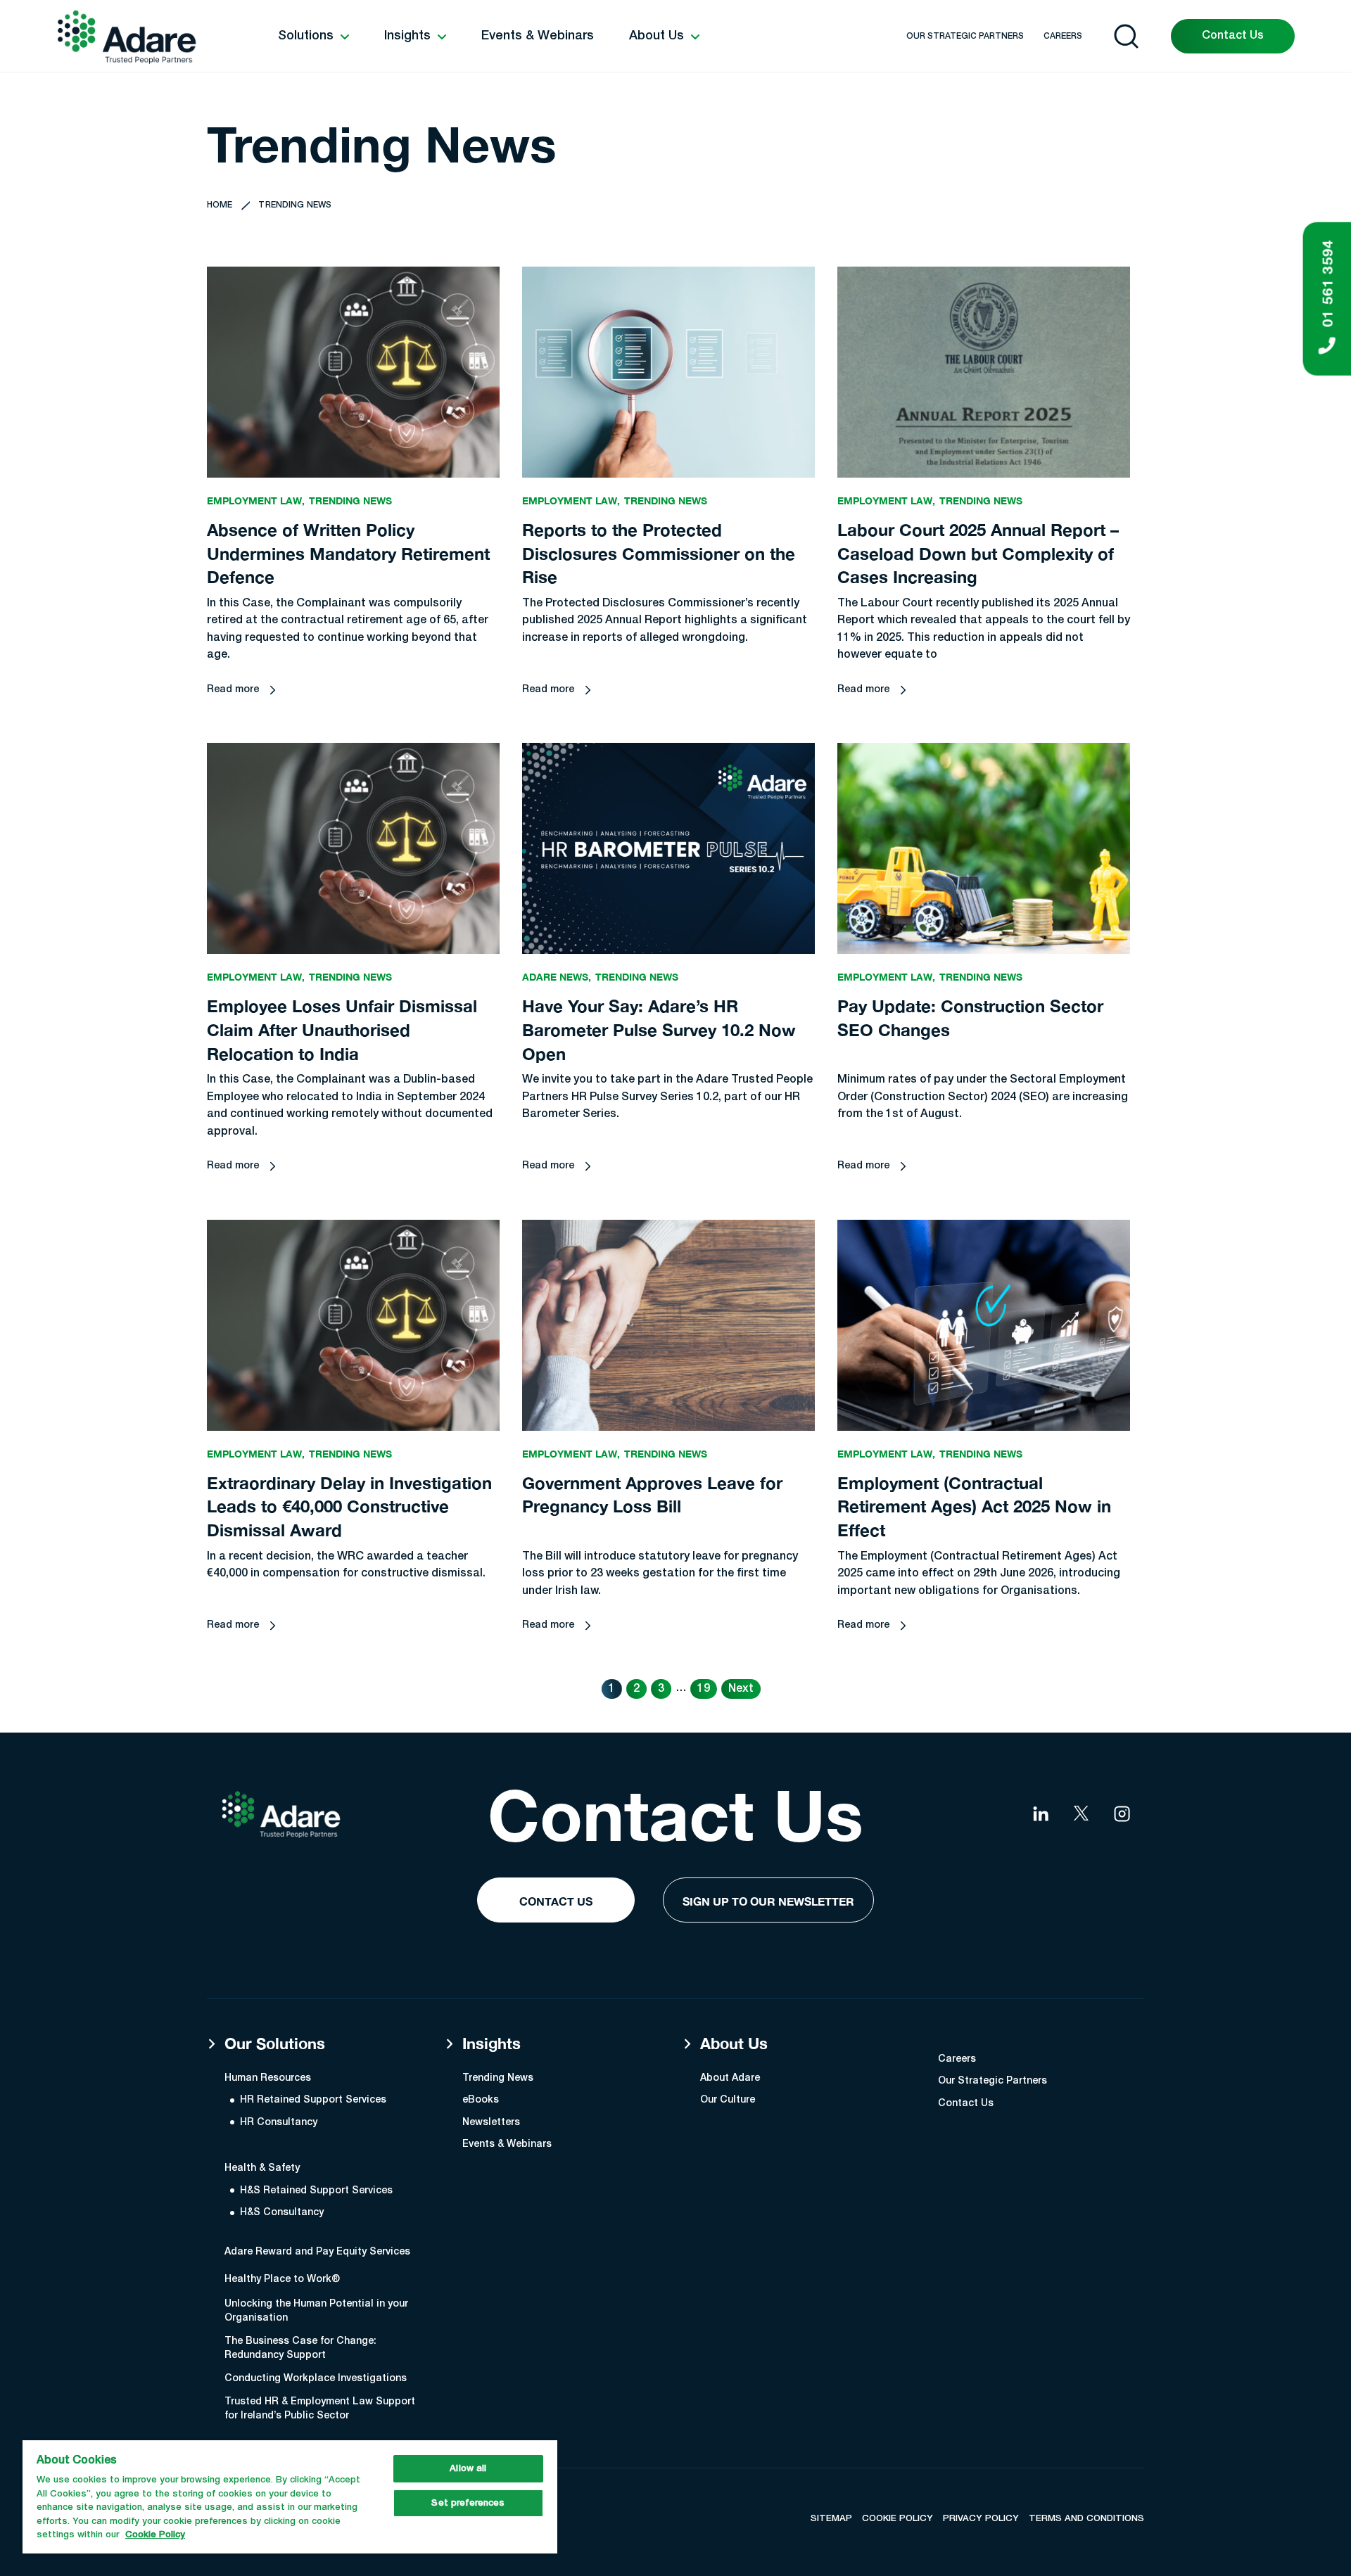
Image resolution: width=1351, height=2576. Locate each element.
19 (704, 1689)
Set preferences (468, 2503)
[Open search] (1126, 36)
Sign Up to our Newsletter (768, 1901)
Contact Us (1233, 36)
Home (220, 205)
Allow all (468, 2469)
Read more (233, 690)
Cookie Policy (155, 2535)
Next (741, 1689)
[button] (313, 37)
